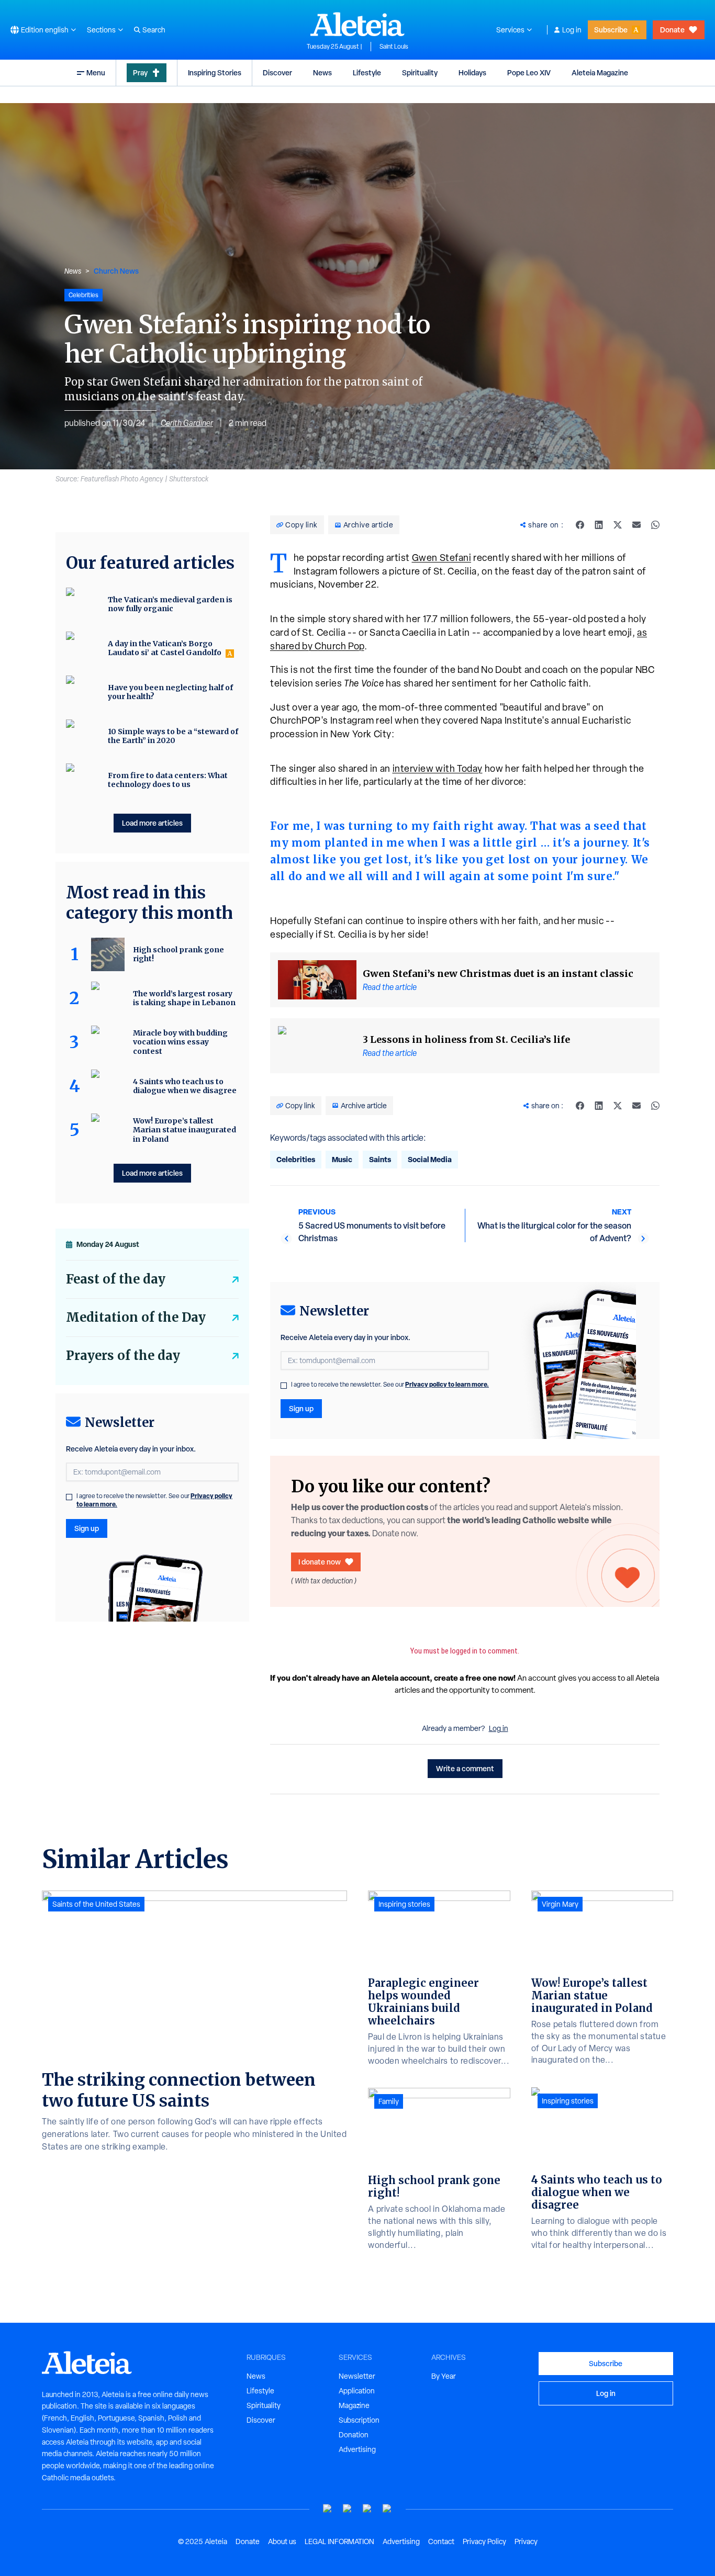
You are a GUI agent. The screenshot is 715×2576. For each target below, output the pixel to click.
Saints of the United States (96, 1904)
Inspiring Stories (215, 72)
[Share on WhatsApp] (655, 525)
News (322, 72)
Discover (277, 72)
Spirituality (420, 72)
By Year (444, 2376)
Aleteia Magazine (600, 72)
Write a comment (465, 1768)
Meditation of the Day (136, 1317)
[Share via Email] (636, 525)
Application (357, 2391)
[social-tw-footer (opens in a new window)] (367, 2509)
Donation (354, 2435)
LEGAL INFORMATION (339, 2541)
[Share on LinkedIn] (599, 525)
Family (389, 2101)
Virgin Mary (560, 1904)
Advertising (357, 2449)
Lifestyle (367, 72)
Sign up (301, 1408)
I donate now (320, 1562)
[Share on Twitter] (618, 525)
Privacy (526, 2541)
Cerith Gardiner (187, 423)
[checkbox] (284, 1386)
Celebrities (296, 1159)
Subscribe (611, 30)
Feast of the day (116, 1279)
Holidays (472, 72)
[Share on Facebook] (580, 525)
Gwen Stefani (442, 558)
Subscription (359, 2420)
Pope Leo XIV (529, 72)
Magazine (354, 2405)
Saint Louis (394, 47)
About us (282, 2541)
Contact (441, 2541)
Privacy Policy (484, 2541)
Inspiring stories (404, 1904)
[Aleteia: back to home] (357, 24)
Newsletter (357, 2376)
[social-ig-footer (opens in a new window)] (387, 2509)
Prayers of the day (123, 1356)
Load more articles (152, 823)
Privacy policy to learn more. (447, 1384)
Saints (380, 1159)
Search (154, 30)
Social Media (430, 1159)
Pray (140, 72)
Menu (96, 72)
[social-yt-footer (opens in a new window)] (328, 2509)
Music (342, 1159)
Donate (672, 30)
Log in (572, 30)
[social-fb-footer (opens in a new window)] (348, 2509)
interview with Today (438, 768)
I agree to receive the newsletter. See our (390, 1385)
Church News (116, 271)
